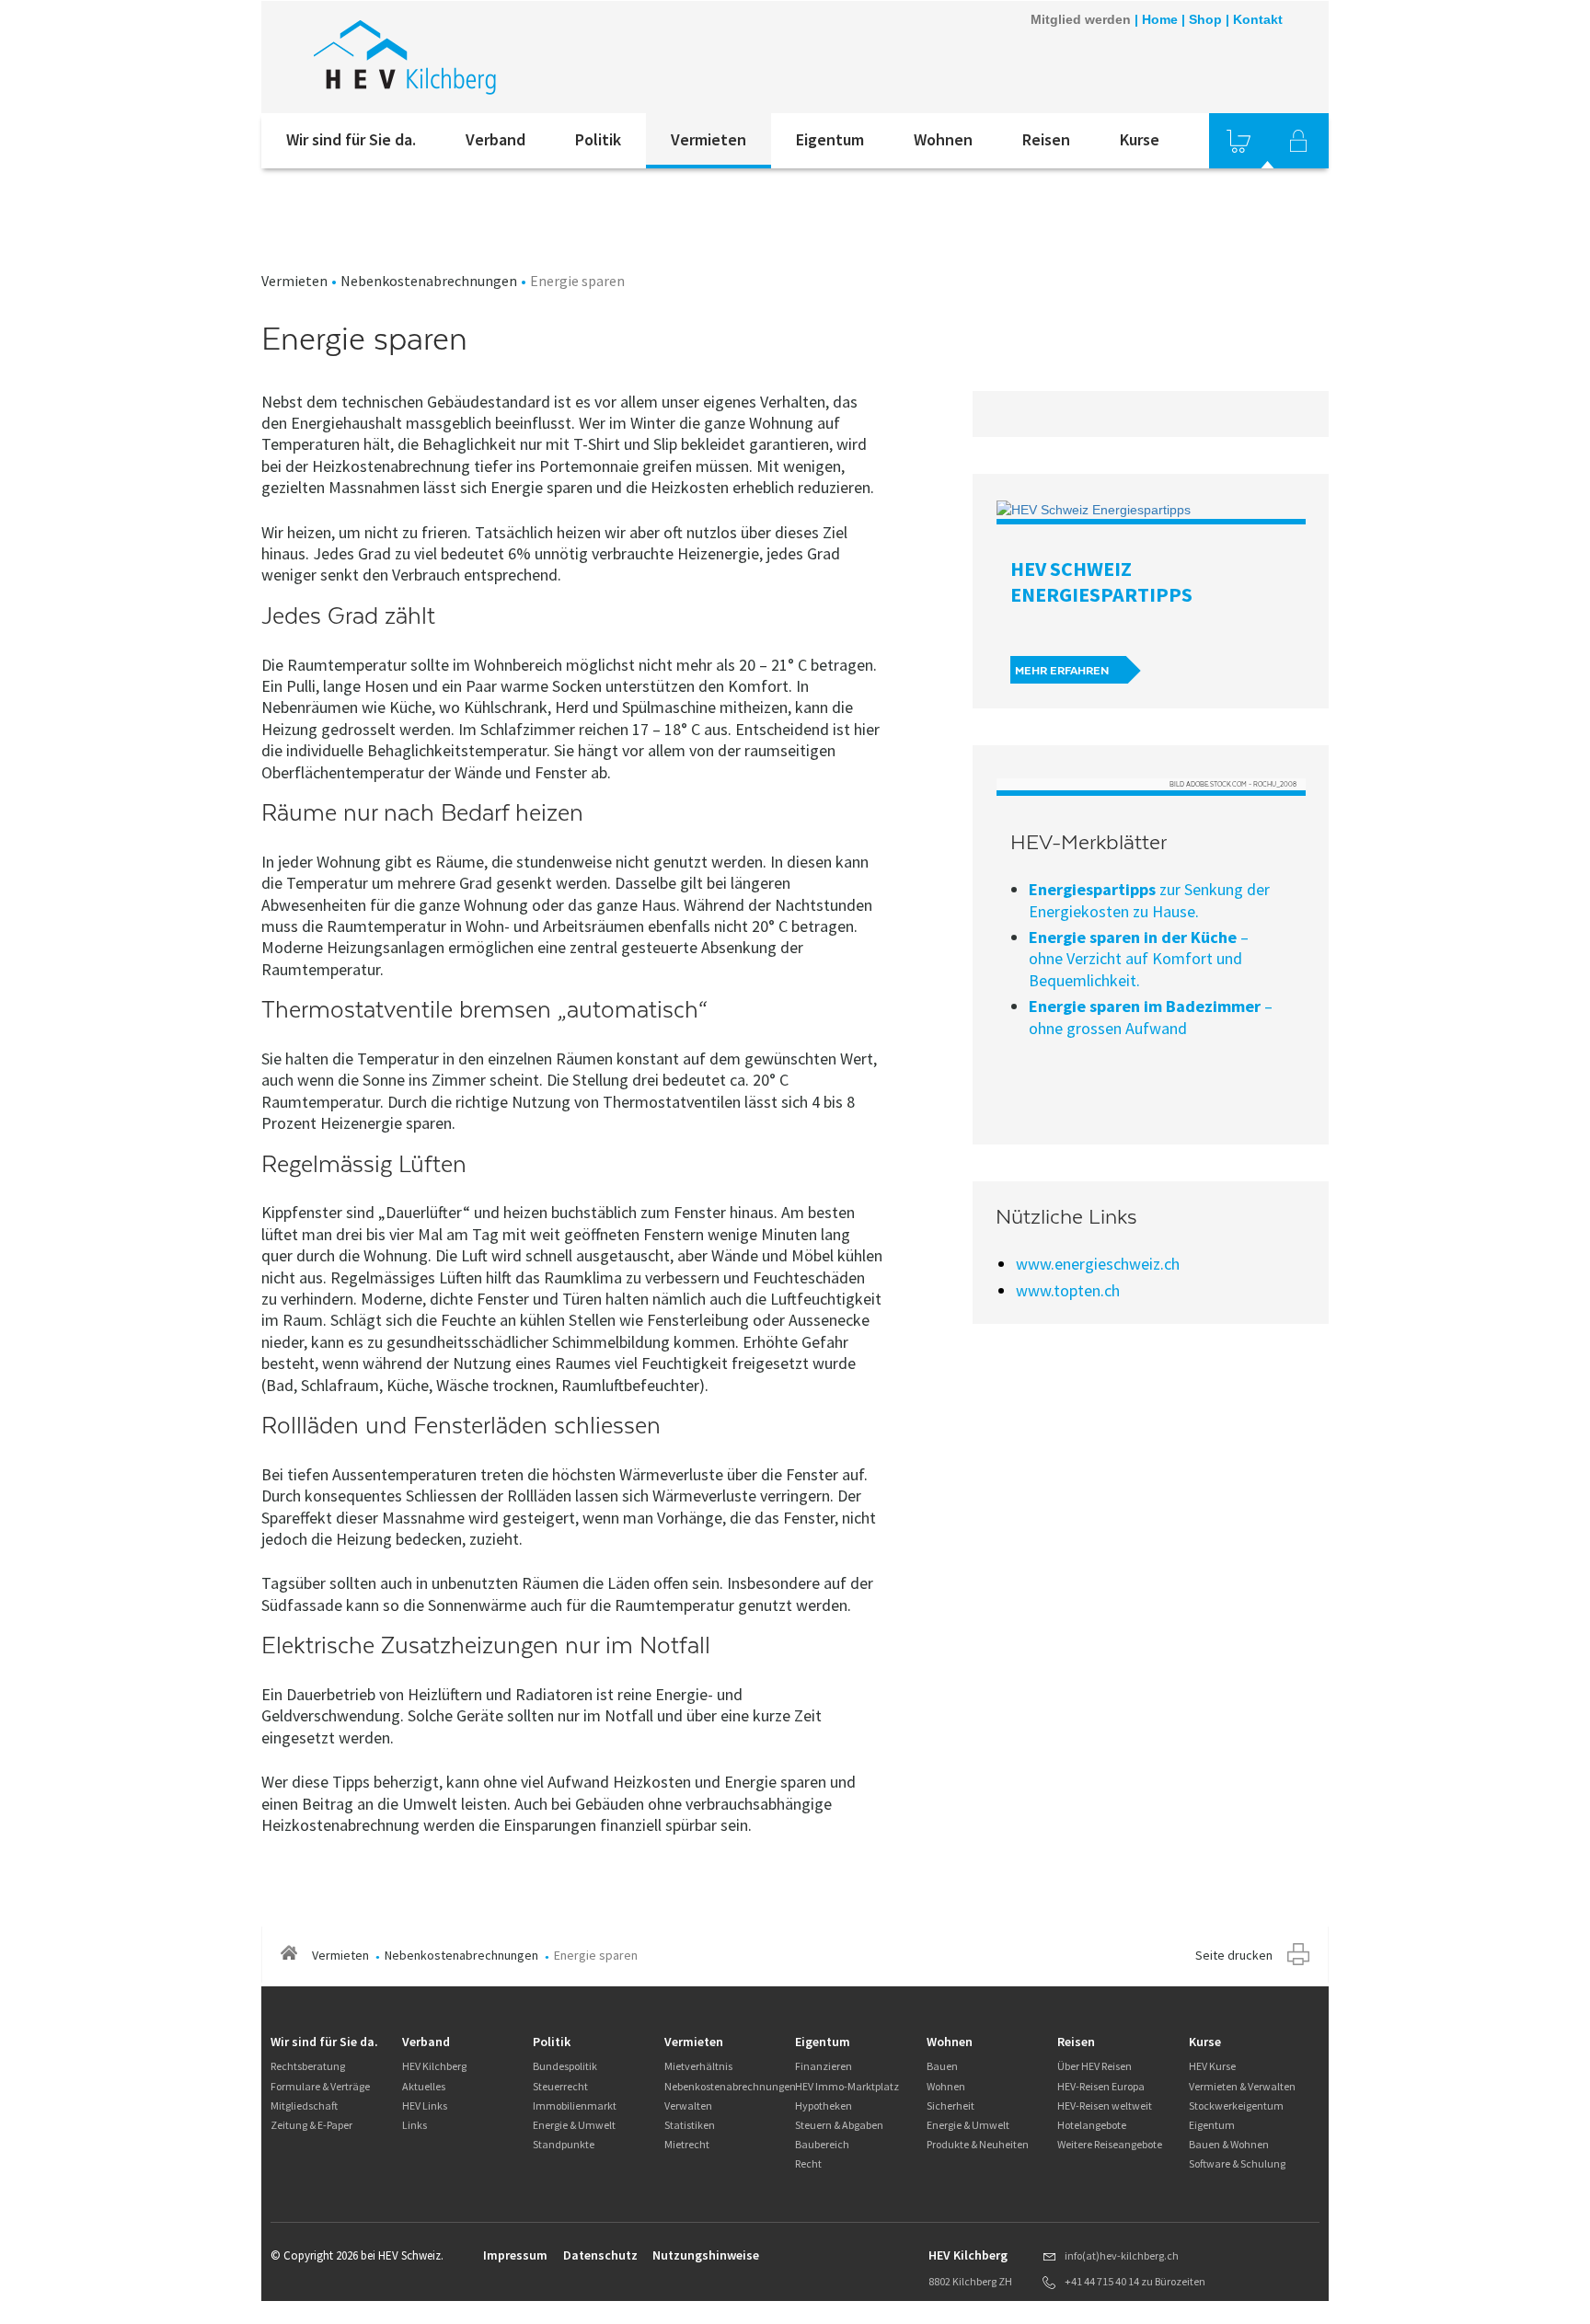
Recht (808, 2163)
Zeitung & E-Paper (311, 2125)
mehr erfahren (1062, 671)
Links (415, 2125)
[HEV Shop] (1239, 141)
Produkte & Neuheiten (978, 2144)
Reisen (1046, 139)
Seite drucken (1234, 1955)
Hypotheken (824, 2105)
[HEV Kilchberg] (509, 57)
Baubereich (822, 2144)
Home (1160, 19)
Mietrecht (687, 2144)
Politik (598, 139)
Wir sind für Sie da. (351, 139)
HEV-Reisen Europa (1101, 2086)
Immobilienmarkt (575, 2105)
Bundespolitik (565, 2066)
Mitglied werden (1081, 19)
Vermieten (709, 139)
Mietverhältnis (698, 2066)
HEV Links (425, 2105)
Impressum (515, 2255)
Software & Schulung (1237, 2163)
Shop (1205, 19)
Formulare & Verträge (320, 2086)
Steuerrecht (560, 2086)
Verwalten (688, 2105)
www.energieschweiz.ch (1098, 1264)
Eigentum (830, 139)
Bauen (942, 2066)
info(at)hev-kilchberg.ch (1122, 2255)
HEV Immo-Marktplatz (847, 2086)
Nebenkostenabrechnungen (429, 281)
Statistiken (690, 2125)
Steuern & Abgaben (839, 2125)
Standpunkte (564, 2144)
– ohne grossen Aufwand (1151, 1017)
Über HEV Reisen (1095, 2066)
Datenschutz (600, 2255)
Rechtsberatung (308, 2066)
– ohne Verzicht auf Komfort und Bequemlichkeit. (1139, 959)
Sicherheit (951, 2105)
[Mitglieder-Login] (1298, 141)
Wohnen (943, 139)
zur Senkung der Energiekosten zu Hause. (1149, 900)
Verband (495, 139)
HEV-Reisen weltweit (1105, 2105)
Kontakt (1258, 19)
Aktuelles (424, 2086)
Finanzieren (824, 2066)
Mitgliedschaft (304, 2105)
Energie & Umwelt (574, 2125)
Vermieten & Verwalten (1242, 2086)
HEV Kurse (1212, 2066)
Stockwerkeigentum (1236, 2105)
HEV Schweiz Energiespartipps (1101, 581)
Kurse (1140, 139)
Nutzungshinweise (706, 2255)
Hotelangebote (1092, 2125)
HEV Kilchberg (434, 2066)
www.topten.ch (1068, 1290)
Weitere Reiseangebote (1110, 2144)
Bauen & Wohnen (1229, 2144)
